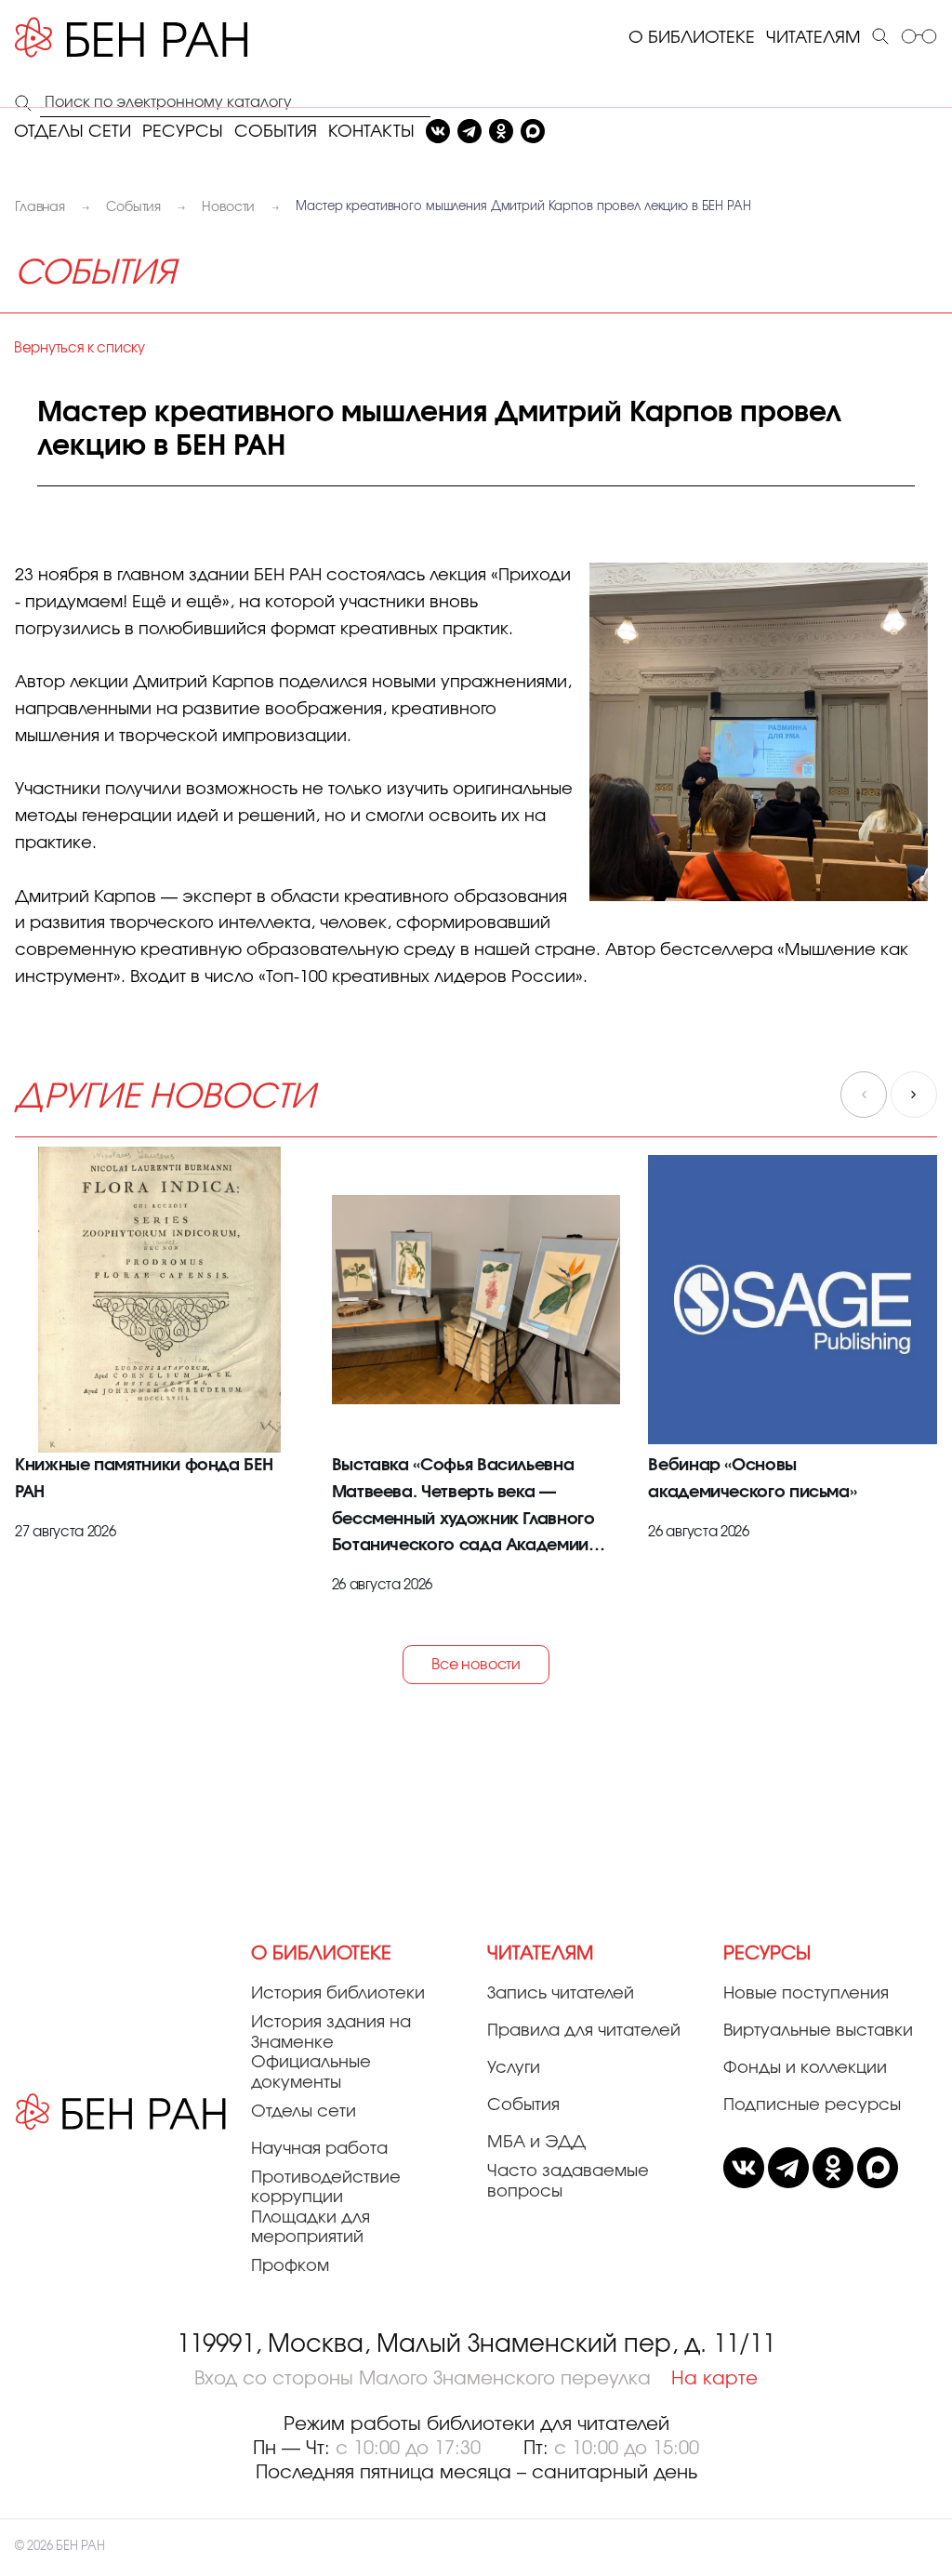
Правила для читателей (584, 2031)
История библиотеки (338, 1994)
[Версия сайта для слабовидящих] (919, 38)
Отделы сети (304, 2112)
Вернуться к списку (79, 348)
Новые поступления (806, 1994)
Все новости (476, 1665)
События (523, 2105)
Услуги (514, 2068)
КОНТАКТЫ (371, 132)
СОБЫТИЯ (276, 132)
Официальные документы (311, 2073)
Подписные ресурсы (812, 2105)
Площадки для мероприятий (311, 2228)
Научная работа (319, 2149)
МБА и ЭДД (536, 2143)
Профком (290, 2266)
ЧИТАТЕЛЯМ (813, 38)
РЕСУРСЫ (183, 132)
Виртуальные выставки (818, 2031)
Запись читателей (561, 1994)
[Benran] (159, 38)
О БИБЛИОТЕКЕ (692, 38)
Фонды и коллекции (805, 2068)
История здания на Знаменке (331, 2033)
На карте (714, 2379)
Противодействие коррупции (326, 2188)
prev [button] (864, 1095)
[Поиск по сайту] (880, 38)
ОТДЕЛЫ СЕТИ (73, 132)
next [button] (914, 1095)
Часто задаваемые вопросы (568, 2182)
